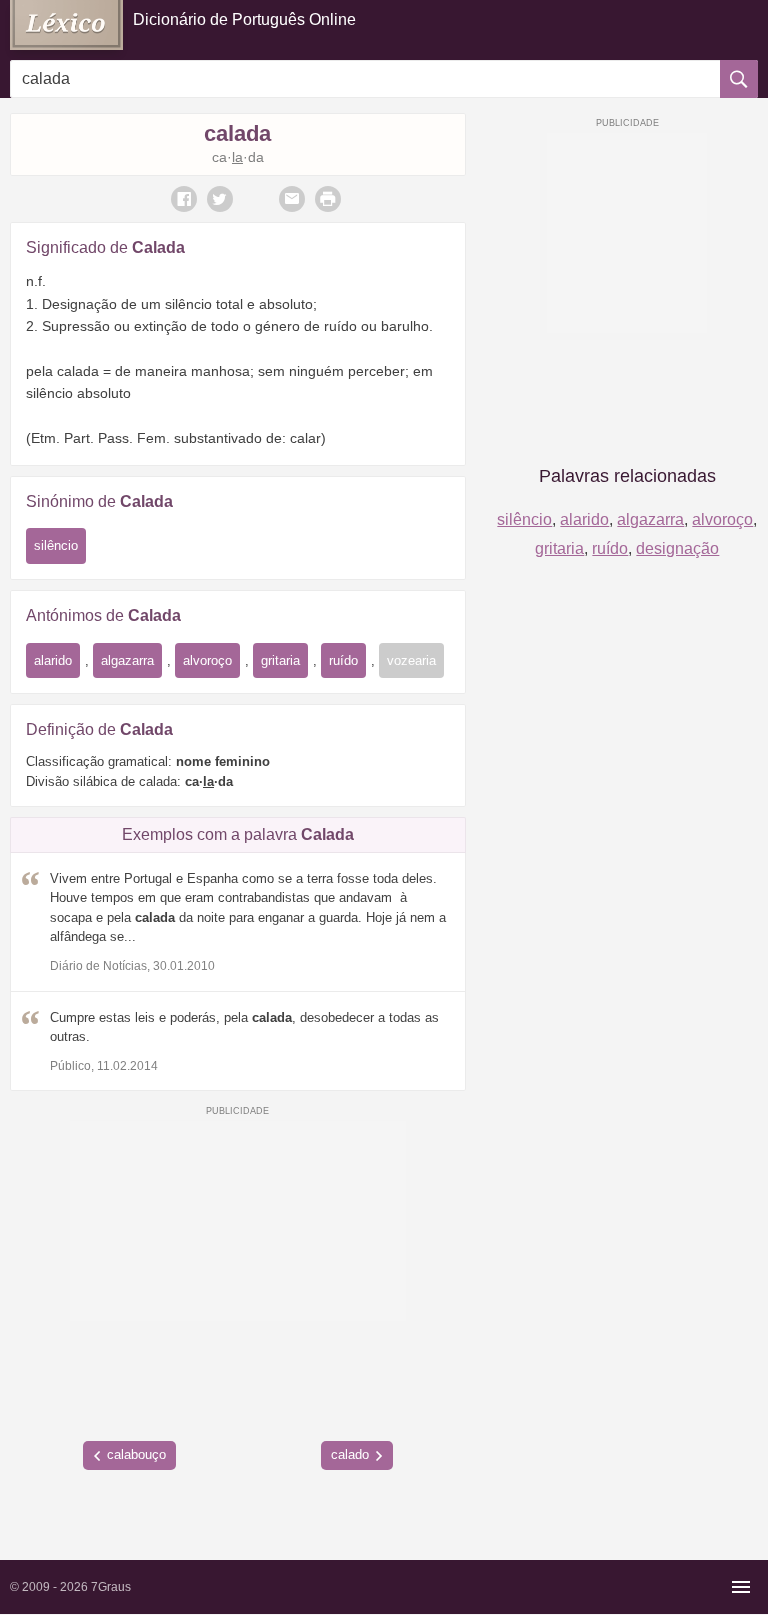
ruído (343, 660)
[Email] (292, 199)
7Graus (111, 1587)
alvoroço (207, 660)
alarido (53, 660)
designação (677, 548)
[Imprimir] (328, 199)
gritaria (280, 660)
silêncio (56, 545)
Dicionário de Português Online (244, 19)
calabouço (136, 1454)
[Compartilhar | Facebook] (184, 199)
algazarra (127, 660)
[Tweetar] (220, 199)
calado (350, 1454)
